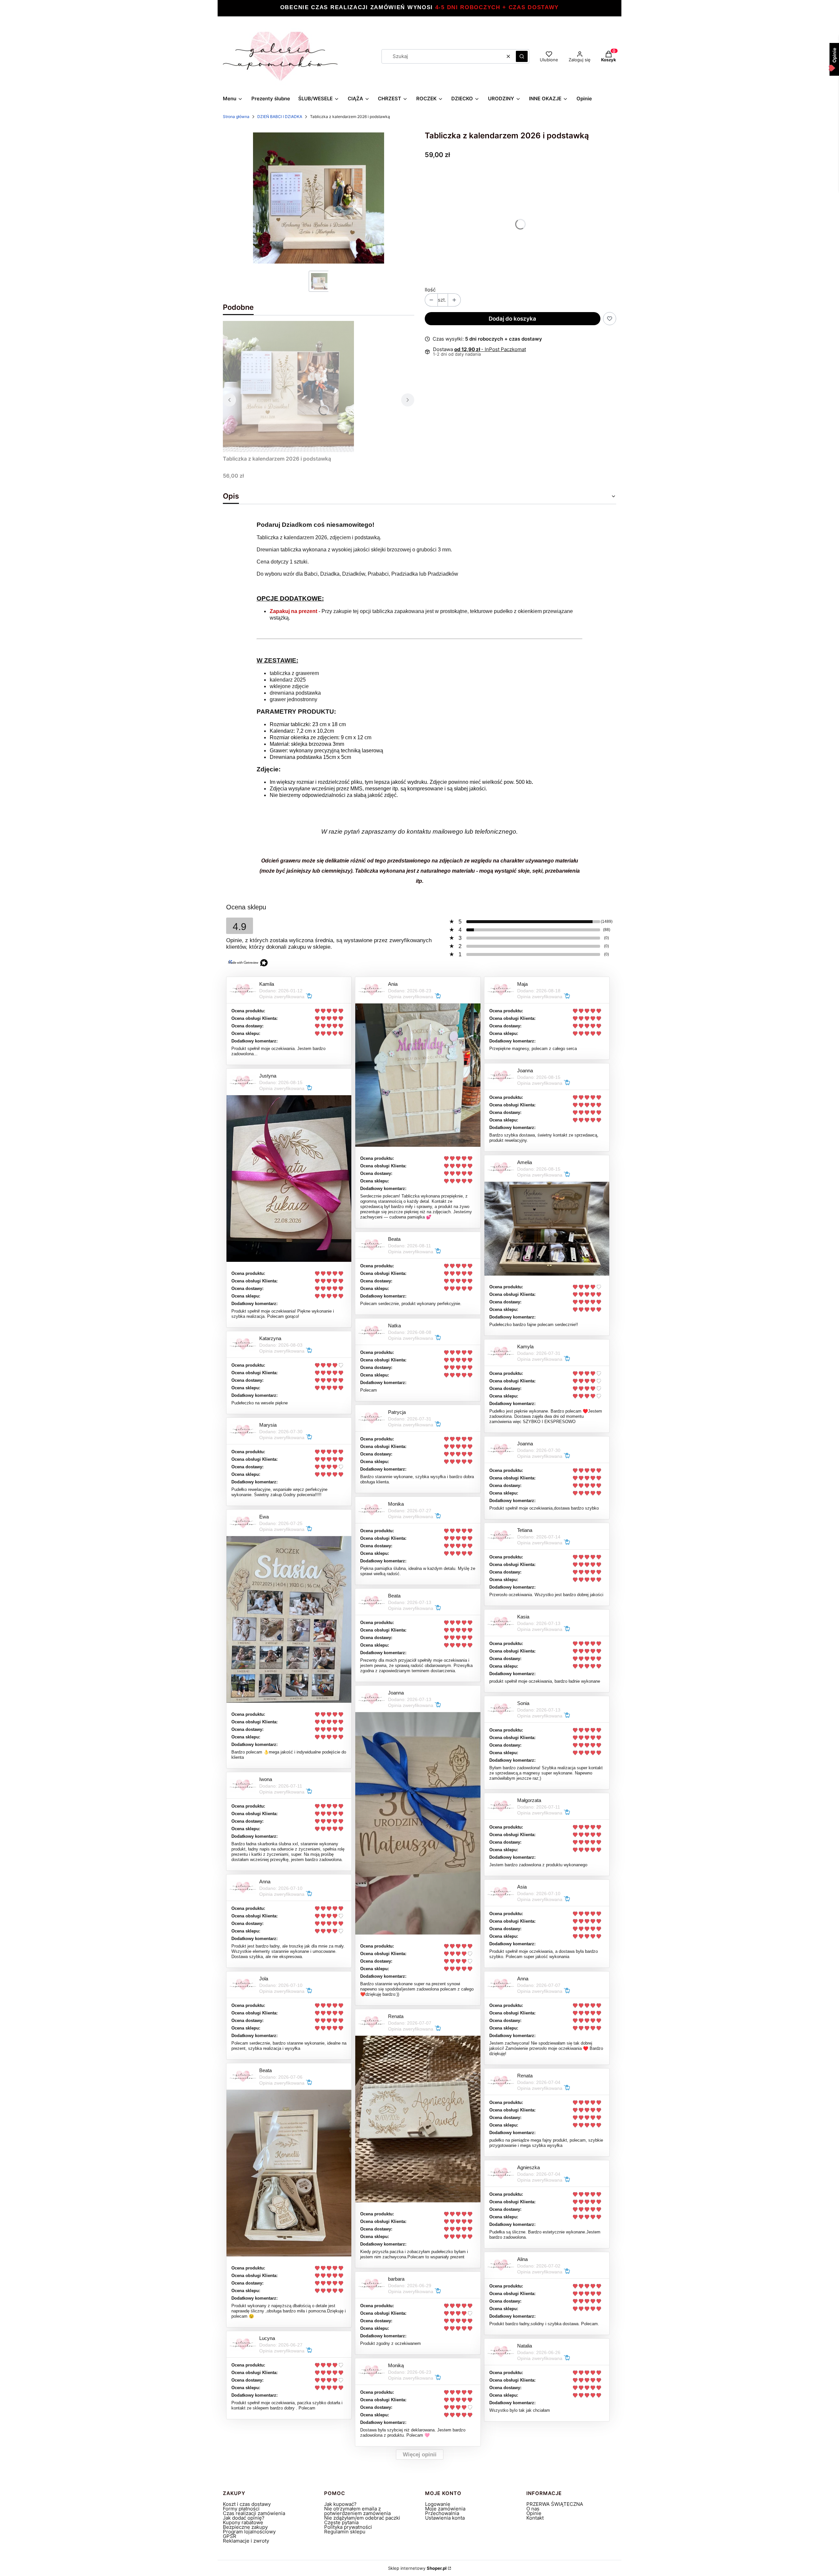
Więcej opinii (420, 2455)
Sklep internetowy (417, 2568)
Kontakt (535, 2518)
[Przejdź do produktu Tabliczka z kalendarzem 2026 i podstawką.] (288, 386)
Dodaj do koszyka (512, 319)
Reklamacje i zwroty (246, 2541)
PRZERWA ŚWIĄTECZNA (555, 2504)
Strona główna (236, 117)
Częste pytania (341, 2522)
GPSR (230, 2536)
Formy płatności (241, 2509)
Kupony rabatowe (243, 2522)
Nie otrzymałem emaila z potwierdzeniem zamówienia (357, 2511)
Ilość (430, 290)
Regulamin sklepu (345, 2532)
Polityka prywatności (348, 2527)
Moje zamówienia (445, 2509)
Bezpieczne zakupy (245, 2527)
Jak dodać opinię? (244, 2518)
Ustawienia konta (445, 2518)
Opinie (534, 2513)
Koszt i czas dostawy (247, 2504)
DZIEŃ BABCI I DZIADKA (280, 117)
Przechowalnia (442, 2513)
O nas (533, 2509)
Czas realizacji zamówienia (254, 2513)
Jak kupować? (340, 2504)
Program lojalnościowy (249, 2532)
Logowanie (438, 2504)
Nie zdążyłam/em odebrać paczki (362, 2518)
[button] (522, 56)
